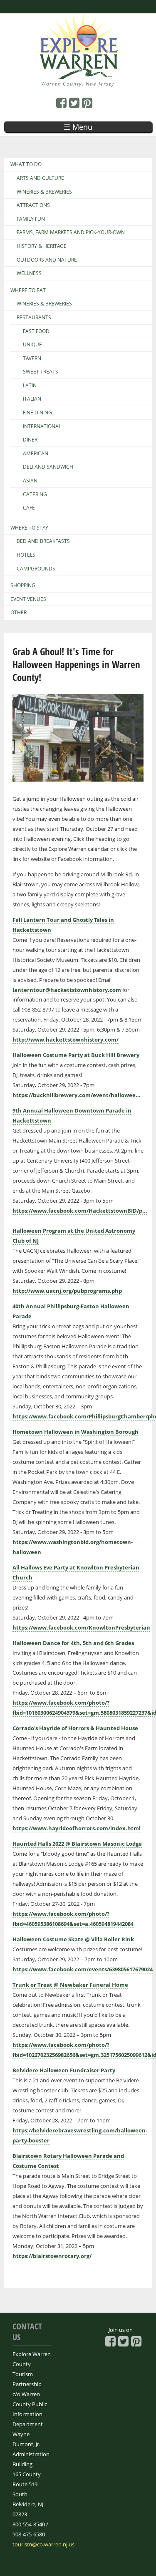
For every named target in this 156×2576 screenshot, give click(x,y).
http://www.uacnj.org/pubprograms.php (67, 1291)
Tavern (32, 358)
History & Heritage (42, 246)
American (36, 454)
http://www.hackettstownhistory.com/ (66, 1039)
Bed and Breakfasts (43, 541)
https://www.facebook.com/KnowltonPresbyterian (81, 1627)
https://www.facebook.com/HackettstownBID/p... (80, 1211)
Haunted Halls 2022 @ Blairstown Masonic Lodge (77, 1844)
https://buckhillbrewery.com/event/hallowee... (77, 1095)
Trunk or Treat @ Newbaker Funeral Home (70, 1985)
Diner (30, 440)
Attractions (33, 205)
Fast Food (36, 331)
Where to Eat (28, 290)
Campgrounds (36, 569)
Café (29, 508)
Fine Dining (37, 413)
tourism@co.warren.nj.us (43, 2544)
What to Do (26, 164)
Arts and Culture (40, 178)
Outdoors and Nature (47, 260)
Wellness (29, 273)
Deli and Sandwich (48, 467)
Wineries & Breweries (44, 192)
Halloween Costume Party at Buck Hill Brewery (76, 1055)
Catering (35, 495)
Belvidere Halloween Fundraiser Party (64, 2070)
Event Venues (28, 599)
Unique (32, 345)
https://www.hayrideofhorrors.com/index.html (77, 1828)
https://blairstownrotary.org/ (52, 2256)
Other (19, 613)
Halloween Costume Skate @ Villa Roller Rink (73, 1939)
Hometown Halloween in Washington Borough (76, 1432)
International (42, 426)
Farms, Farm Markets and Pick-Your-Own (71, 232)
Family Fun (31, 219)
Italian (32, 399)
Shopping (23, 585)
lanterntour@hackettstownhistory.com (67, 990)
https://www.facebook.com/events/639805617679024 (83, 1969)
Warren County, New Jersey (78, 84)
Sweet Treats (41, 372)
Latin (30, 386)
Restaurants (34, 318)
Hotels (26, 555)
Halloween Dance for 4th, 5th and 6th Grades (73, 1643)
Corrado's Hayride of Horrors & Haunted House (75, 1728)
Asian (30, 481)
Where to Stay (29, 528)
